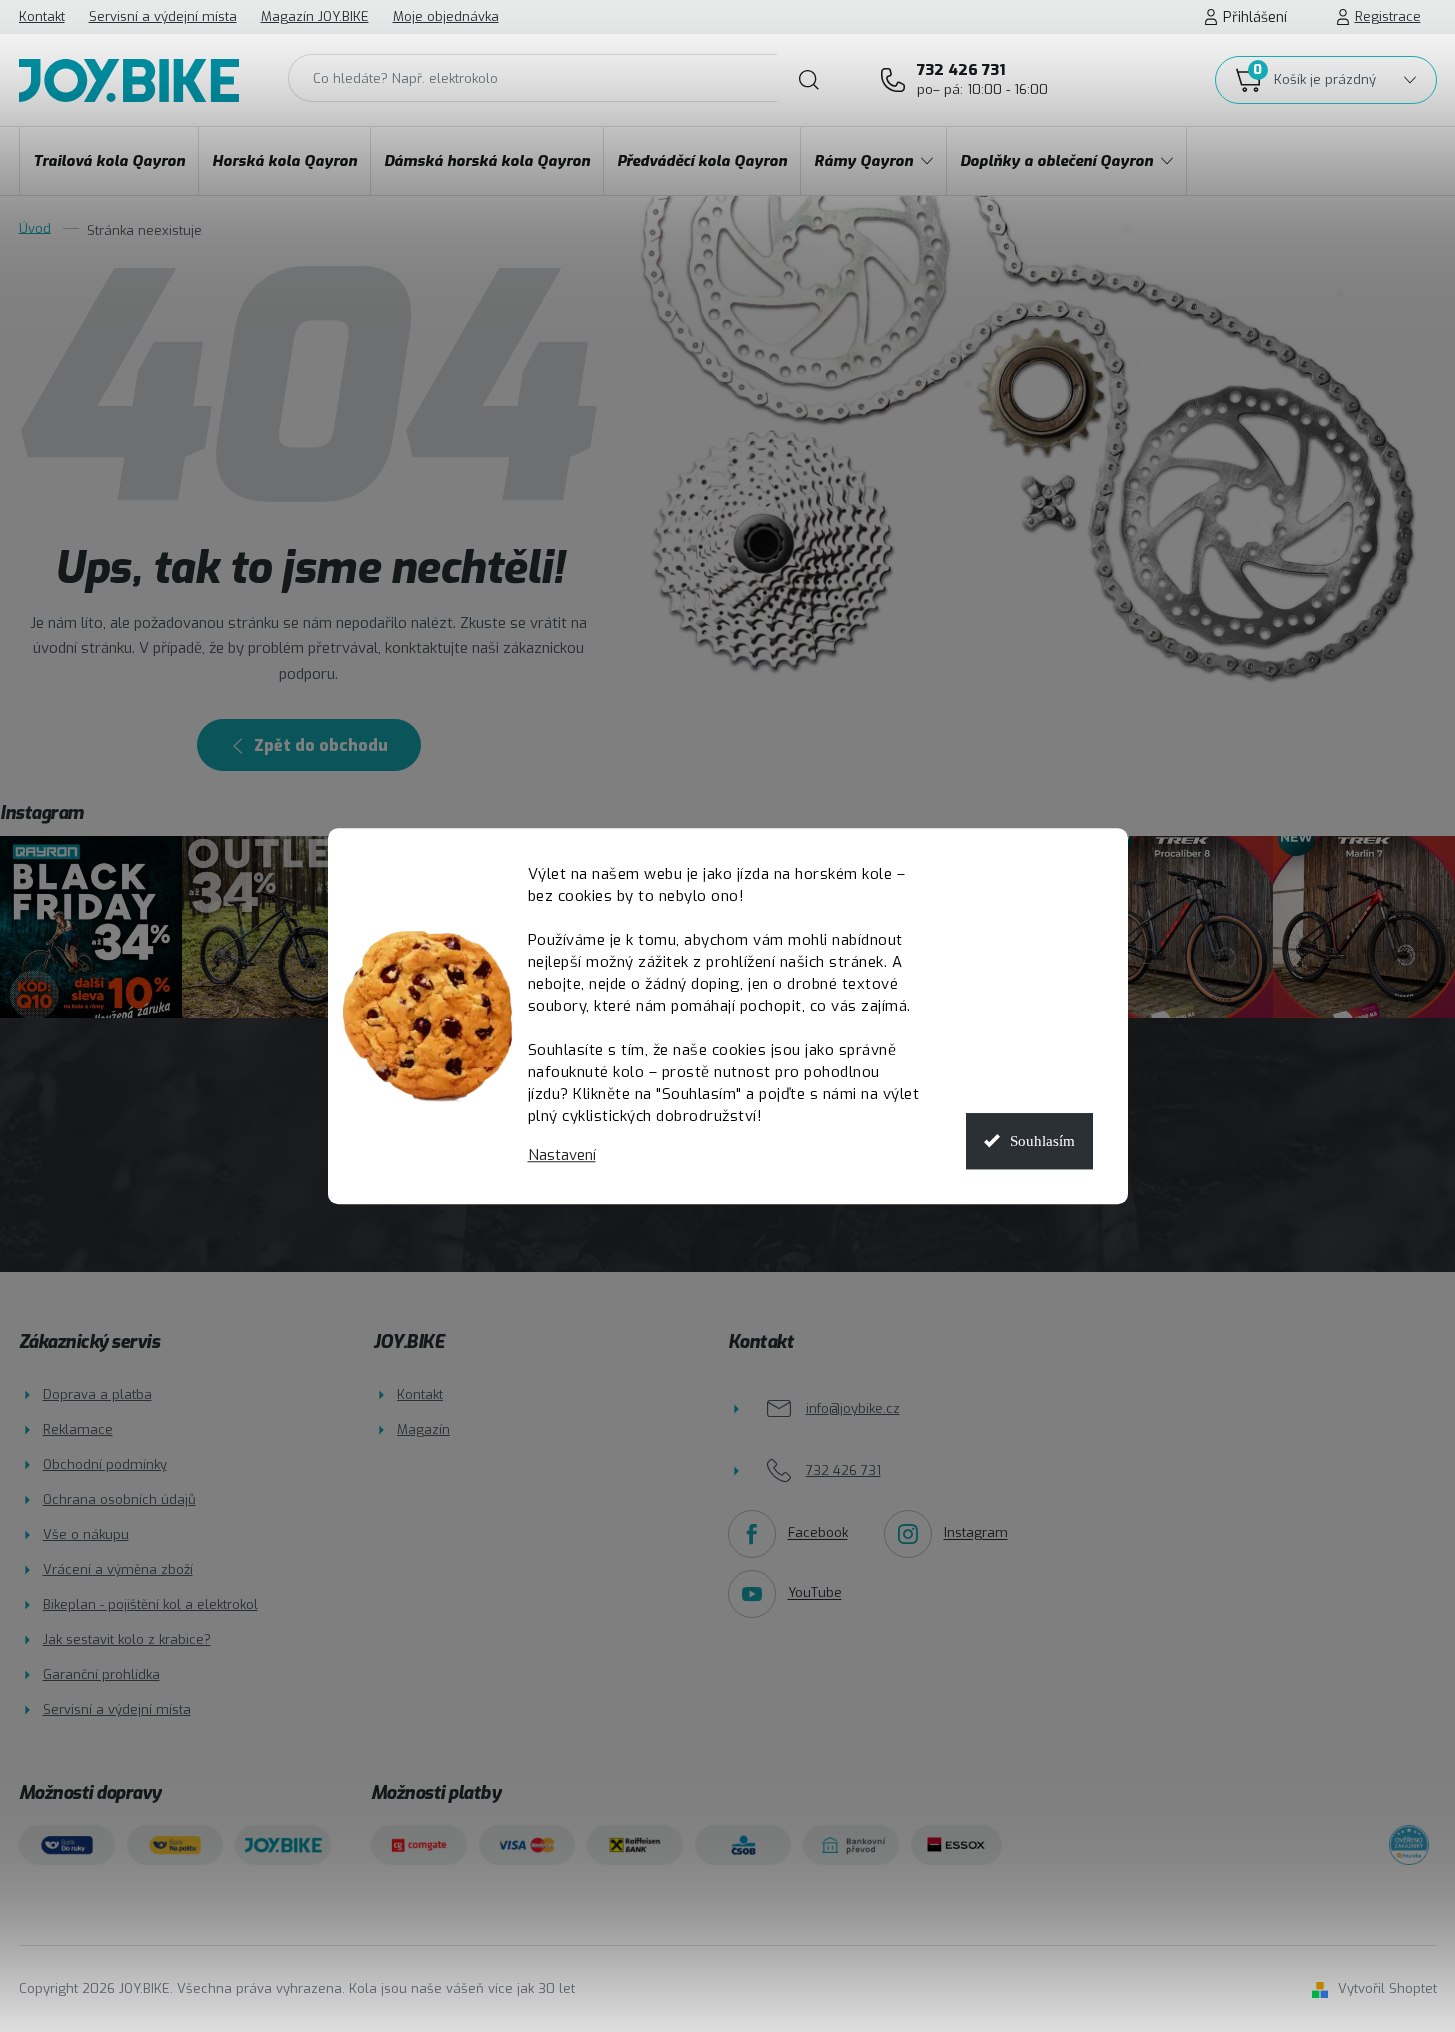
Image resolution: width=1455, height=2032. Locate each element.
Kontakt (42, 16)
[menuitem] (109, 161)
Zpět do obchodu (321, 745)
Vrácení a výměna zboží (118, 1569)
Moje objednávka (446, 16)
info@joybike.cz (853, 1408)
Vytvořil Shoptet (1387, 1988)
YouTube (815, 1593)
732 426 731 (982, 79)
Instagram (976, 1533)
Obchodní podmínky (105, 1464)
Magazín (423, 1429)
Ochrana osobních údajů (119, 1499)
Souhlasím (1042, 1141)
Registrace (1388, 16)
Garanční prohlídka (101, 1674)
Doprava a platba (97, 1394)
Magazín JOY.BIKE (315, 16)
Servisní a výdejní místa (163, 16)
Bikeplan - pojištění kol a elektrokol (150, 1604)
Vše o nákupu (86, 1534)
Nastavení (562, 1155)
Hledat (809, 80)
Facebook (818, 1533)
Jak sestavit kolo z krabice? (127, 1639)
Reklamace (78, 1429)
